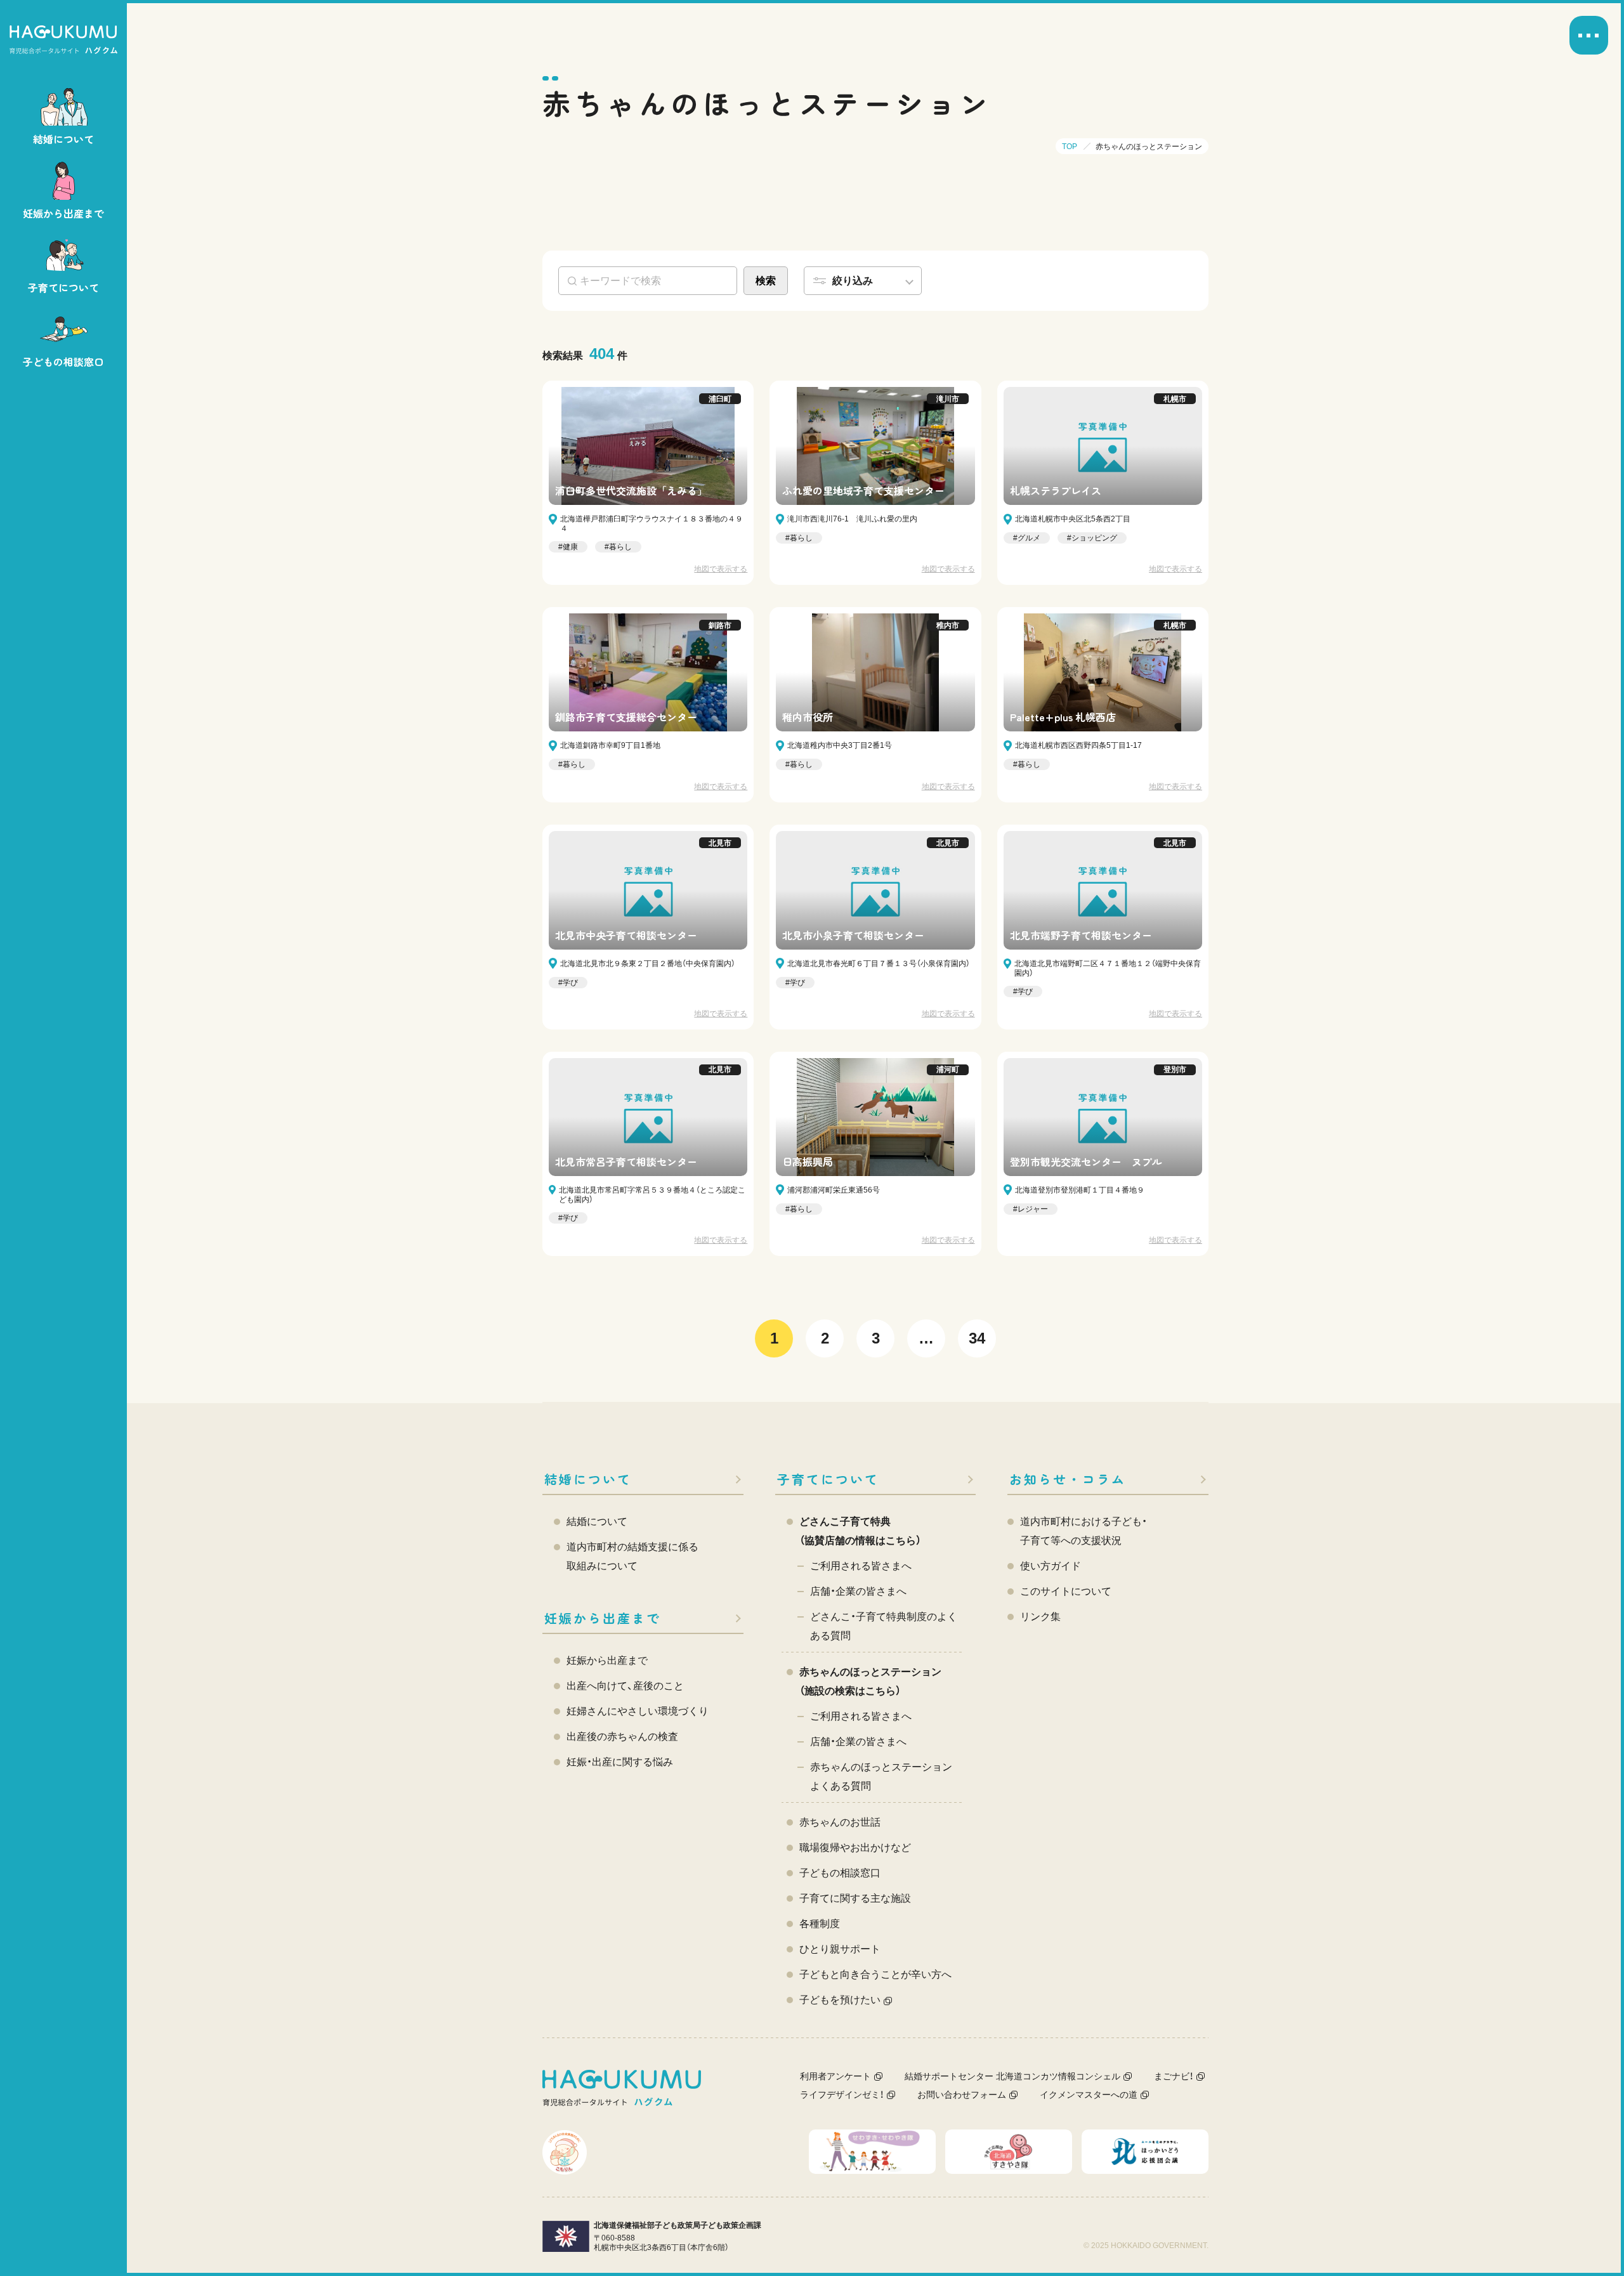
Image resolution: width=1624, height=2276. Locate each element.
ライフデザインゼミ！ (842, 2095)
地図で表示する (721, 569)
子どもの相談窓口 (840, 1873)
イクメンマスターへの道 (1089, 2095)
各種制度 (820, 1924)
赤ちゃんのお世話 (840, 1822)
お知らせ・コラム (1068, 1479)
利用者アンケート (835, 2076)
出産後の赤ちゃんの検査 (622, 1736)
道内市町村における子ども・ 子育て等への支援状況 (1084, 1531)
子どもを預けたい (840, 2000)
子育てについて (828, 1479)
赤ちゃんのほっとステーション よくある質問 (881, 1776)
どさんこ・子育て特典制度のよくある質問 (884, 1626)
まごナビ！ (1174, 2076)
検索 (766, 281)
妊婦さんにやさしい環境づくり (638, 1711)
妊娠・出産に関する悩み (620, 1762)
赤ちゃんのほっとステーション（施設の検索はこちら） (870, 1681)
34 (977, 1338)
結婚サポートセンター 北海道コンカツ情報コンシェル (1012, 2076)
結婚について (588, 1479)
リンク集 (1040, 1617)
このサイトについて (1066, 1591)
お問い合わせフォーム (962, 2095)
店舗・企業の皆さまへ (858, 1591)
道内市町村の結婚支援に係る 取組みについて (632, 1556)
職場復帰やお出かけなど (855, 1848)
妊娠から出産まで (603, 1618)
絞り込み (853, 281)
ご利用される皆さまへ (861, 1566)
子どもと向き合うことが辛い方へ (875, 1974)
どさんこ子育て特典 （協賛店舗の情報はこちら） (860, 1531)
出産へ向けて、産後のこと (625, 1686)
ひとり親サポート (840, 1949)
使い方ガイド (1051, 1566)
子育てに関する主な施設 (855, 1898)
